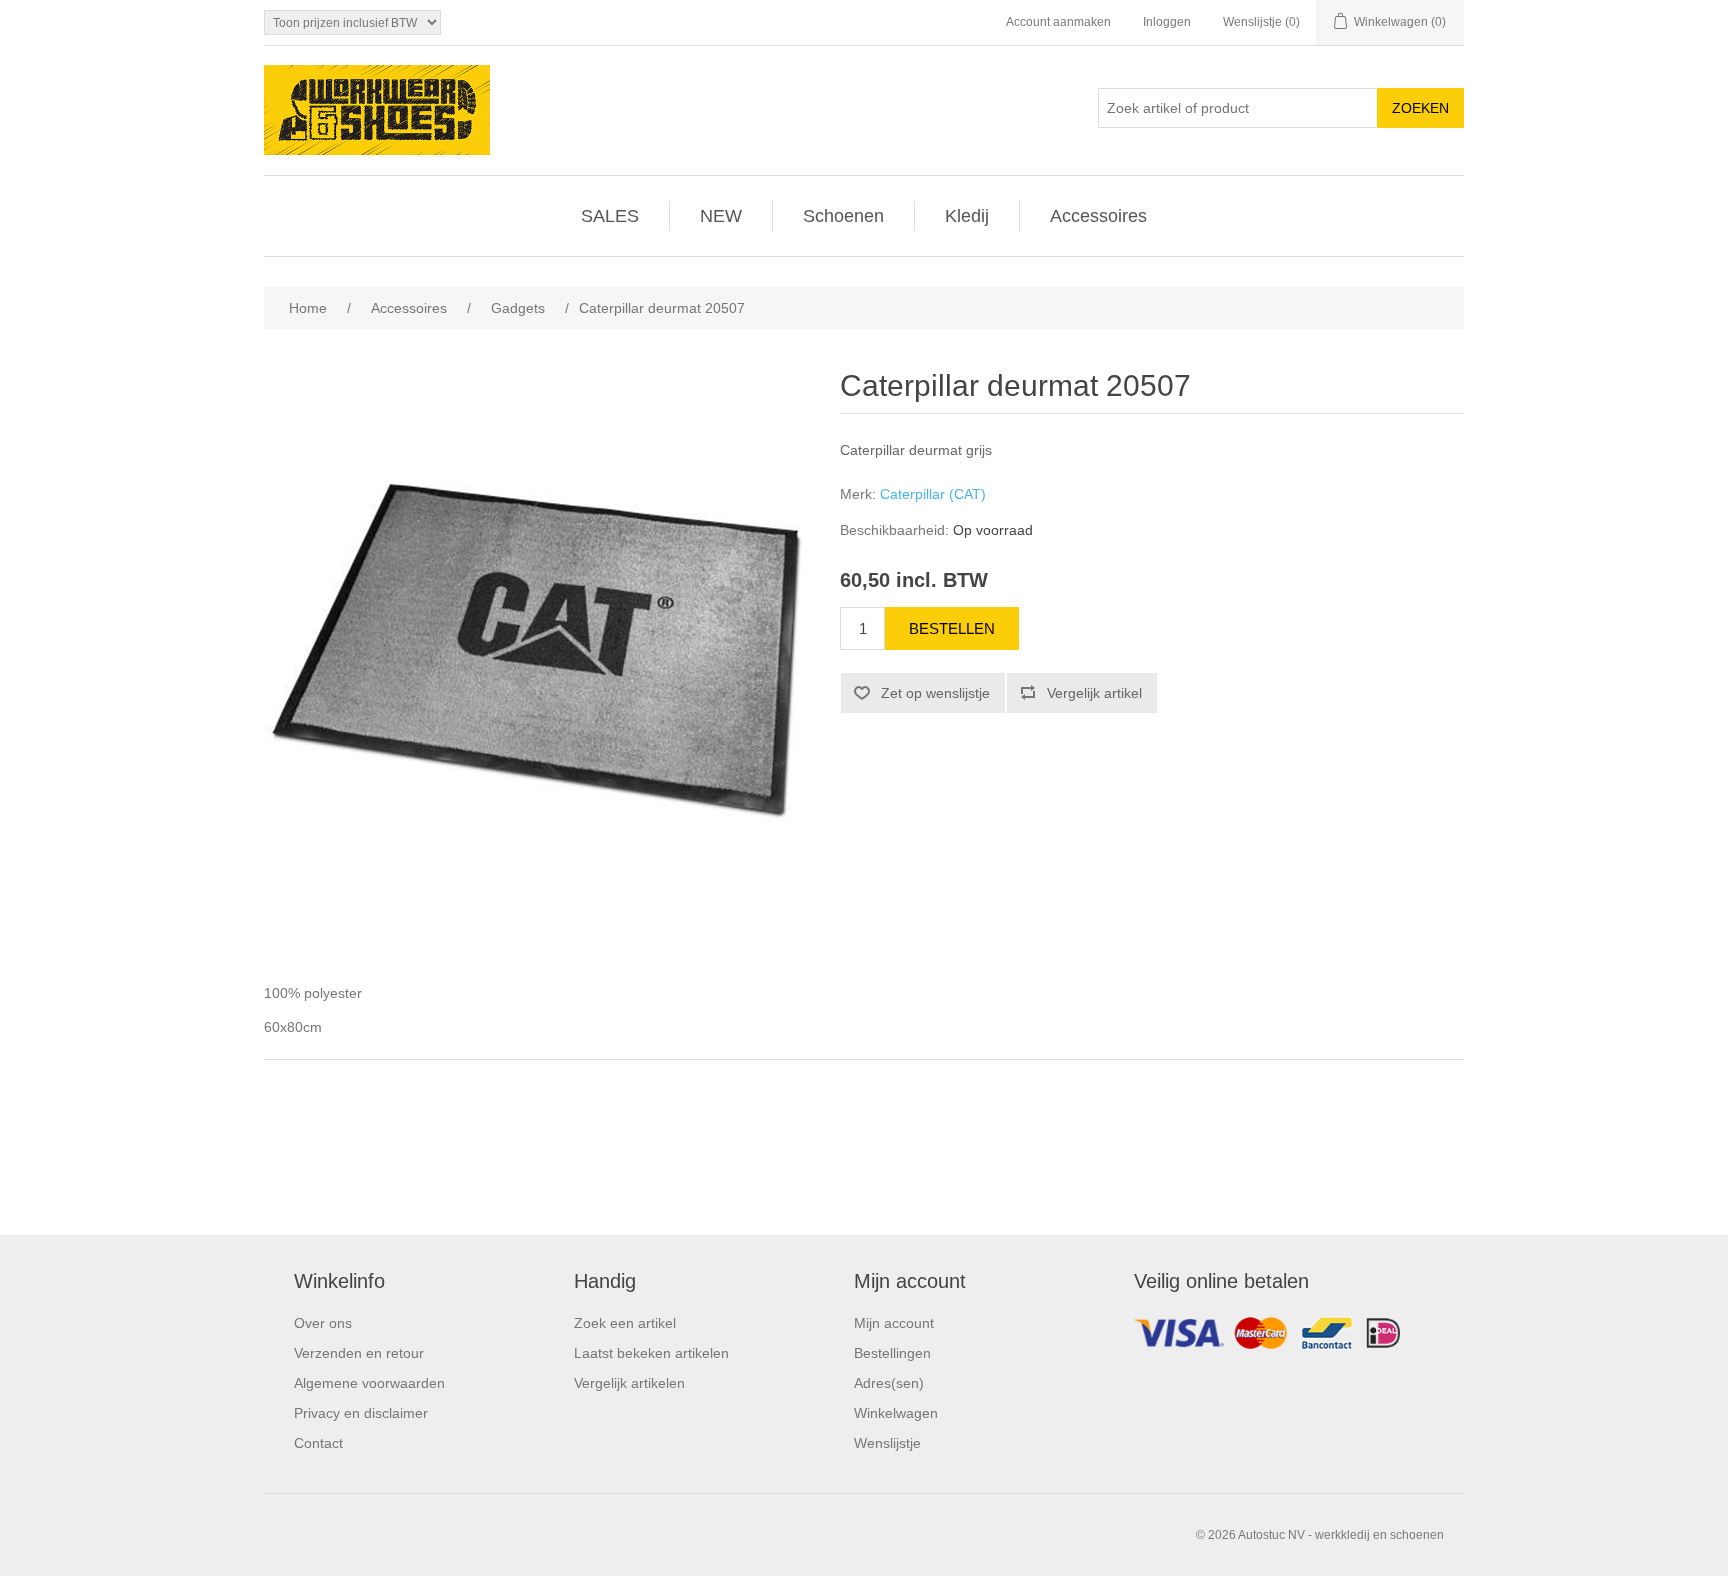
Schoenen (843, 216)
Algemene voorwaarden (369, 1383)
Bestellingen (892, 1353)
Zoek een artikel (625, 1323)
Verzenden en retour (359, 1353)
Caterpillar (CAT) (933, 494)
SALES (610, 216)
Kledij (967, 216)
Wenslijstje (887, 1443)
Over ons (323, 1323)
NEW (721, 216)
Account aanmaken (1058, 22)
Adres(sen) (889, 1383)
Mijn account (894, 1323)
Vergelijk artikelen (629, 1383)
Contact (318, 1443)
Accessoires (1098, 216)
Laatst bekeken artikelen (651, 1353)
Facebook (1294, 1338)
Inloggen (1167, 22)
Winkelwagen (896, 1413)
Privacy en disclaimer (361, 1413)
